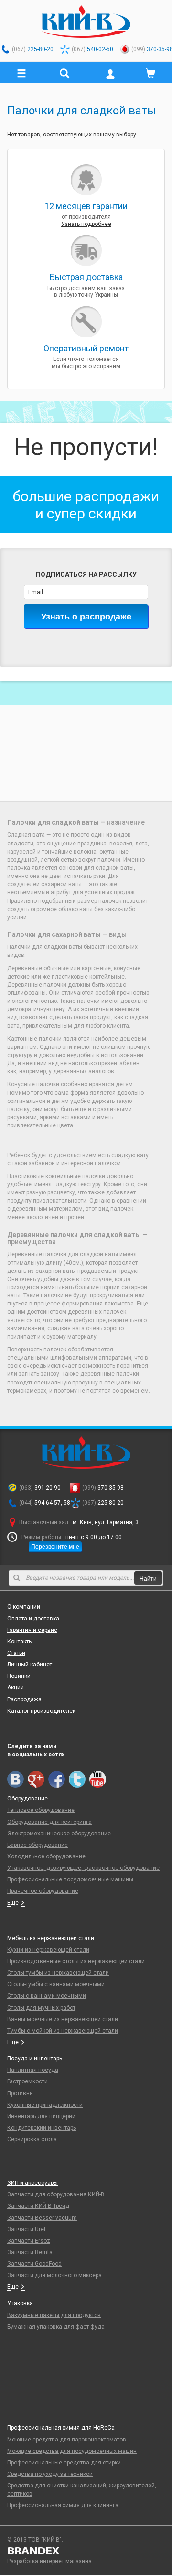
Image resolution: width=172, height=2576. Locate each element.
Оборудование (27, 1799)
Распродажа (24, 1699)
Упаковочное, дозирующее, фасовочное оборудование (83, 1868)
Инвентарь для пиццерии (41, 2116)
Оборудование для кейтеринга (49, 1822)
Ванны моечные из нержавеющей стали (63, 2019)
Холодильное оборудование (46, 1856)
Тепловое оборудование (41, 1810)
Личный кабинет (30, 1665)
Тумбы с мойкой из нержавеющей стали (63, 2031)
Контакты (20, 1642)
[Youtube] (98, 1779)
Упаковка (20, 2303)
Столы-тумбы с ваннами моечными (56, 1984)
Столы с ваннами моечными (47, 1996)
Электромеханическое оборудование (59, 1834)
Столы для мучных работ (41, 2008)
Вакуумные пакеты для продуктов (54, 2315)
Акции (16, 1687)
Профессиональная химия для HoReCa (61, 2428)
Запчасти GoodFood (34, 2264)
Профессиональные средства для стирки (64, 2463)
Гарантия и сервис (32, 1630)
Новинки (19, 1676)
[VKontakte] (16, 1779)
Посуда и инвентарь (35, 2059)
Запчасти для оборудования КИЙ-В (56, 2194)
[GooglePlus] (36, 1779)
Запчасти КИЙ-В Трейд (38, 2206)
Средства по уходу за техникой (50, 2474)
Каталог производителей (42, 1711)
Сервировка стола (32, 2139)
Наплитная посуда (33, 2070)
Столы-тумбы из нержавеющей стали (58, 1973)
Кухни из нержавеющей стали (48, 1950)
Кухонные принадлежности (45, 2105)
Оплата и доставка (33, 1619)
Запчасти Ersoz (29, 2241)
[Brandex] (86, 2551)
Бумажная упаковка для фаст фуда (56, 2327)
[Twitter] (77, 1779)
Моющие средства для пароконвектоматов (67, 2440)
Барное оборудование (38, 1845)
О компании (24, 1607)
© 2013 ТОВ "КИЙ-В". (35, 2540)
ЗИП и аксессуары (32, 2183)
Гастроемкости (27, 2081)
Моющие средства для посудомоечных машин (72, 2451)
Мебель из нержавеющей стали (51, 1938)
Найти (148, 1578)
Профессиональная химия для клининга (63, 2505)
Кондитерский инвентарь (42, 2128)
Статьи (16, 1653)
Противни (20, 2093)
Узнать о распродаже (86, 616)
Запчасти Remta (30, 2252)
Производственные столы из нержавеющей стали (76, 1961)
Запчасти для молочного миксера (54, 2275)
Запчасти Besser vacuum (42, 2218)
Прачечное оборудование (43, 1891)
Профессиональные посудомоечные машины (70, 1879)
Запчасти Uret (27, 2229)
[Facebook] (57, 1779)
